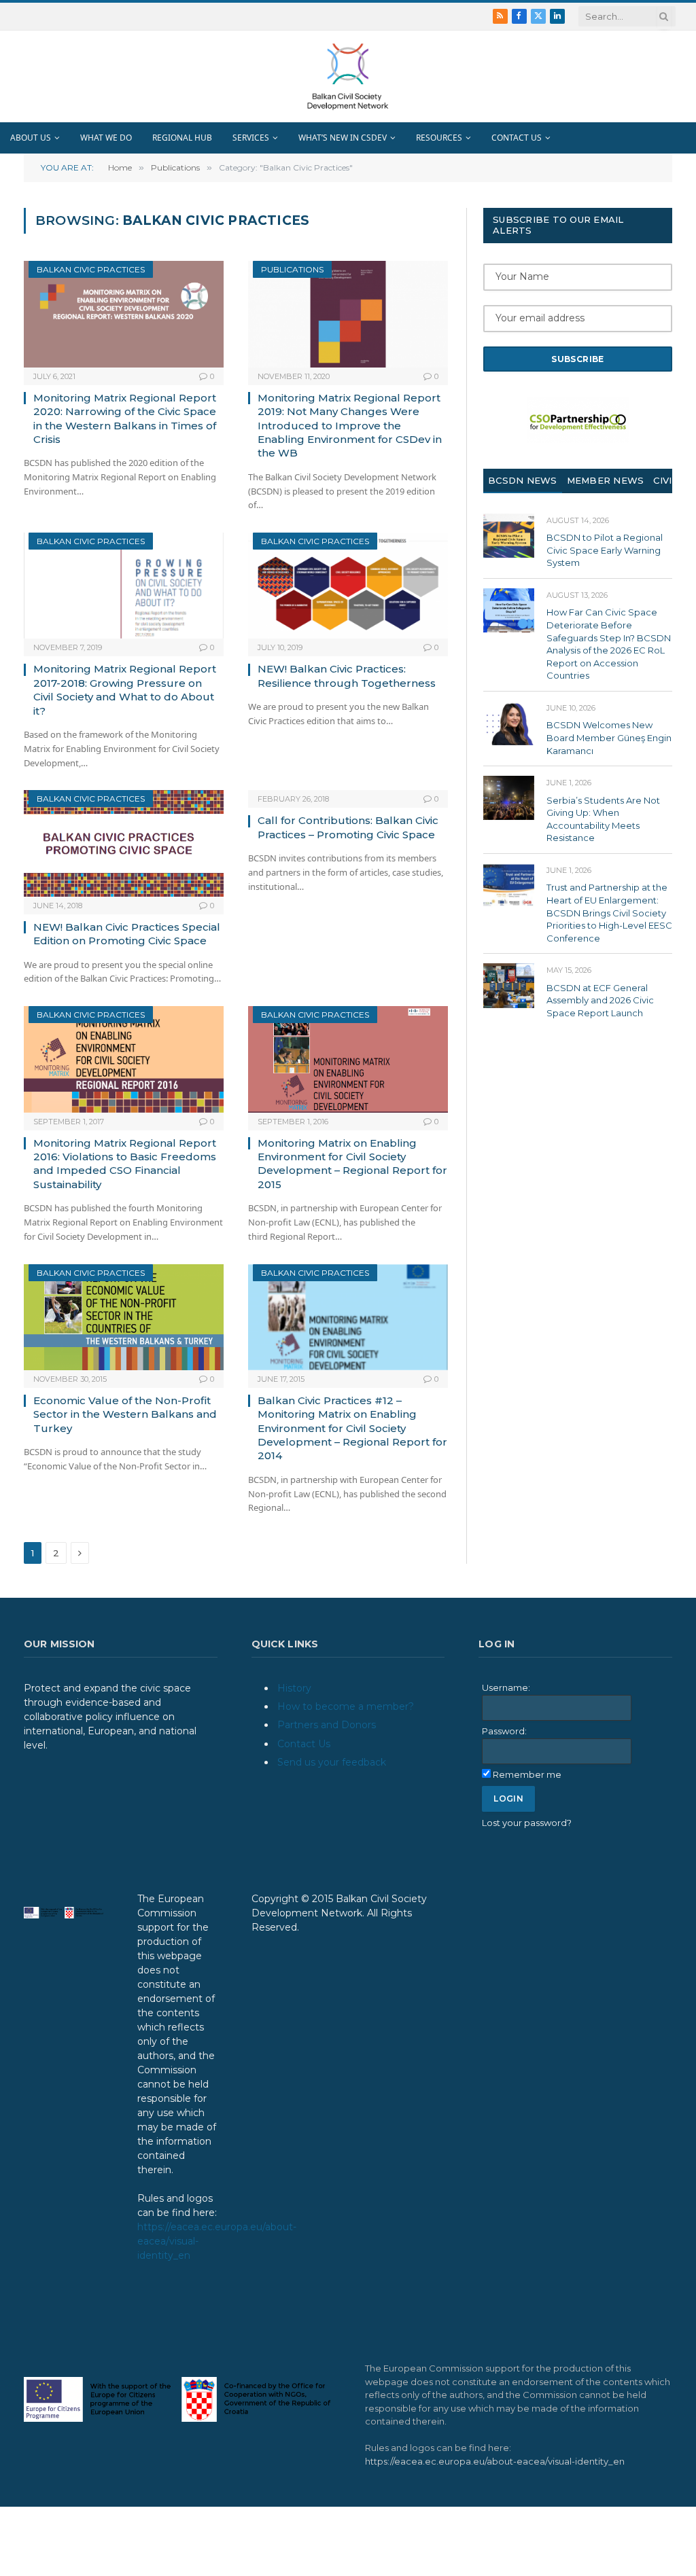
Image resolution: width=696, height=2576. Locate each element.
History (294, 1688)
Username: (506, 1687)
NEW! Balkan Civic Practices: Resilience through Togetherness (347, 676)
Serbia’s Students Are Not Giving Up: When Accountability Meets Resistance (603, 819)
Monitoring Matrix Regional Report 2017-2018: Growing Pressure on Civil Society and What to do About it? (125, 690)
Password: (504, 1731)
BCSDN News (523, 480)
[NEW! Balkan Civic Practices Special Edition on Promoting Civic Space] (124, 843)
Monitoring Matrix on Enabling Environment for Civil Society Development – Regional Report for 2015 (352, 1164)
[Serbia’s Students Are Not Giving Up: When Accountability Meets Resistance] (509, 798)
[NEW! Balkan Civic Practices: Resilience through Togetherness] (348, 586)
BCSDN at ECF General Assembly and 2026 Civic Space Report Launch (600, 1000)
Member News (606, 480)
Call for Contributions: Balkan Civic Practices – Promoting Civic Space (348, 827)
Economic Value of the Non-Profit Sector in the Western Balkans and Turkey (125, 1414)
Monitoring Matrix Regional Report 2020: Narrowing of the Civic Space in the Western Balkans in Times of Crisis (125, 418)
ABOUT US (31, 138)
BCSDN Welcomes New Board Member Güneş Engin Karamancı (609, 737)
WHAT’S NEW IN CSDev (343, 138)
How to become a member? (346, 1706)
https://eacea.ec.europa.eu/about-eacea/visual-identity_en (495, 2461)
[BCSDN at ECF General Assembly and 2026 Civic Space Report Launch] (509, 985)
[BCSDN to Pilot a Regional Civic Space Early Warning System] (509, 536)
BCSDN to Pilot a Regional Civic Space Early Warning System (605, 550)
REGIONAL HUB (182, 138)
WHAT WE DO (106, 138)
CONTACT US (517, 138)
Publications (292, 269)
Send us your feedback (332, 1762)
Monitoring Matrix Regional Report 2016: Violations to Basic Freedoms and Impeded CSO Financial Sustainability (125, 1164)
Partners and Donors (327, 1725)
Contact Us (304, 1744)
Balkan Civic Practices (91, 269)
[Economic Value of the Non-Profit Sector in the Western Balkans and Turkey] (124, 1317)
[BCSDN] (348, 76)
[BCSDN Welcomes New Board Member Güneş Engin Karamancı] (509, 723)
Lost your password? (527, 1823)
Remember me (527, 1774)
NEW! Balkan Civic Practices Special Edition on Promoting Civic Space (127, 934)
